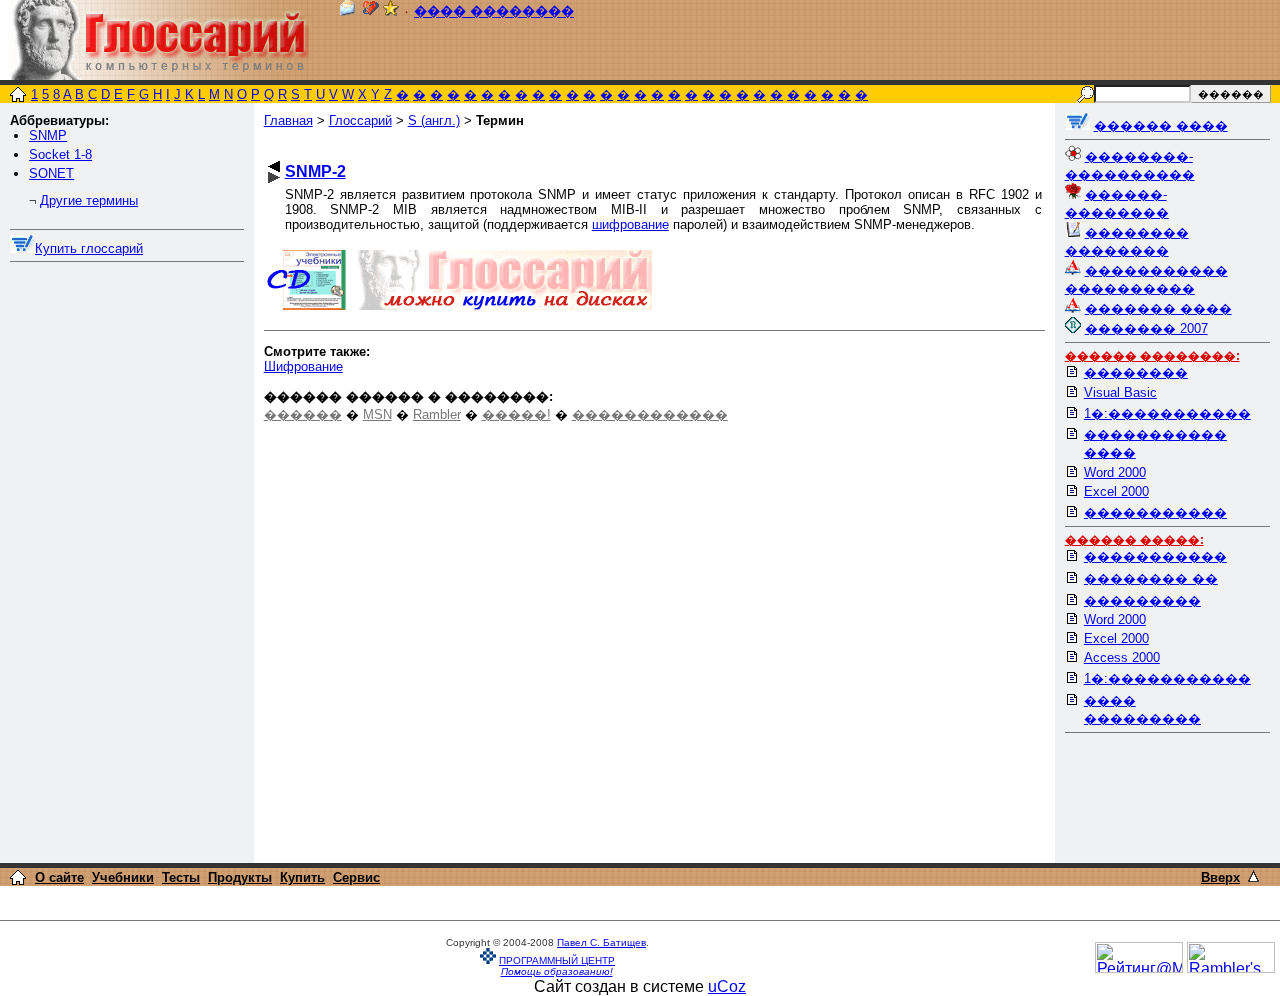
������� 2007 (1146, 328)
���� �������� (494, 11)
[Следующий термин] (274, 177)
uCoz (727, 986)
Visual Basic (1120, 392)
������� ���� (1158, 308)
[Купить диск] (22, 248)
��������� (1142, 600)
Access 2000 (1122, 657)
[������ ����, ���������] (1077, 125)
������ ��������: (1152, 356)
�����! (516, 414)
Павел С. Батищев (601, 942)
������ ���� (1161, 125)
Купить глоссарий (89, 248)
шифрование (630, 224)
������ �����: (1134, 540)
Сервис (356, 877)
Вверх (1220, 877)
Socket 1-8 (60, 154)
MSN (377, 414)
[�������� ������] (347, 11)
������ (303, 414)
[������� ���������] (371, 11)
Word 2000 (1115, 472)
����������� (1155, 512)
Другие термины (89, 200)
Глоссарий (360, 120)
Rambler (437, 414)
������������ (650, 414)
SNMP (48, 135)
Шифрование (303, 366)
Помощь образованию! (557, 971)
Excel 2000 (1116, 491)
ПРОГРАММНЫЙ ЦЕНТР (557, 960)
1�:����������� (1167, 413)
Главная (288, 120)
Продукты (240, 877)
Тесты (181, 877)
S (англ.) (434, 120)
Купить (302, 877)
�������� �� (1151, 578)
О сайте (59, 877)
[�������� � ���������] (391, 11)
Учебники (123, 877)
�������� (1136, 372)
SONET (51, 173)
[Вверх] (1253, 876)
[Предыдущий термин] (274, 166)
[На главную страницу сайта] (18, 96)
